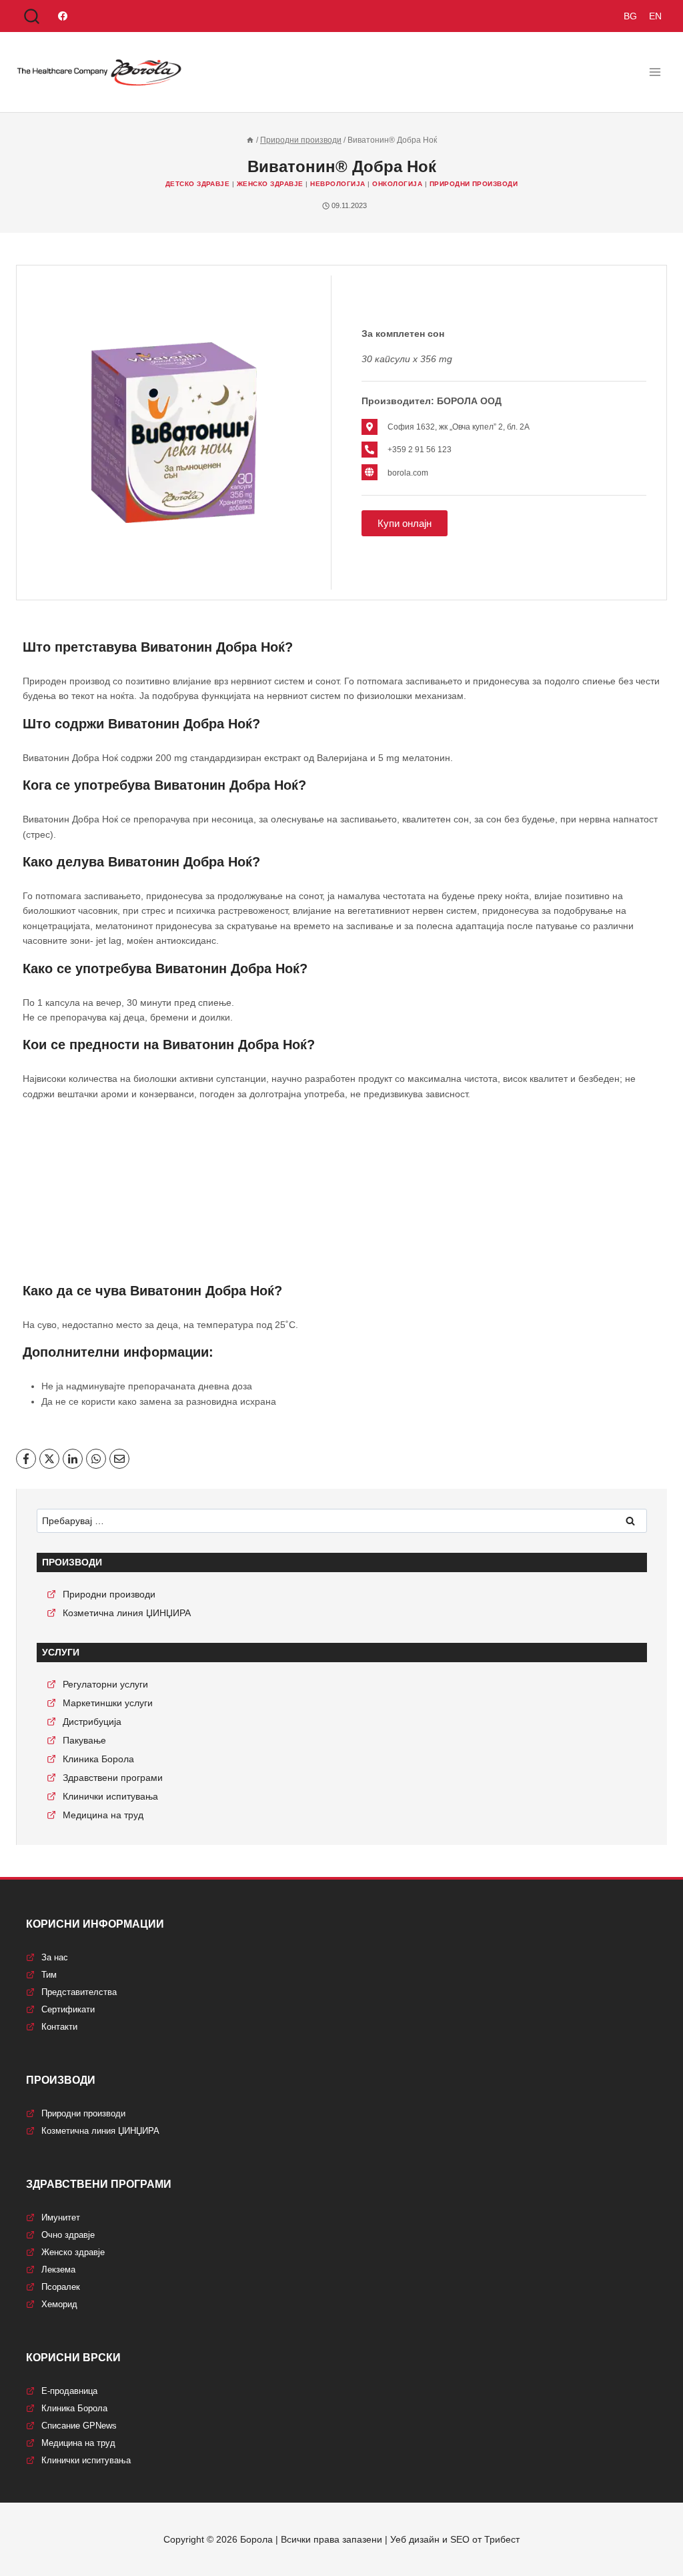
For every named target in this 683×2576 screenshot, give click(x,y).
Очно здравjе (68, 2235)
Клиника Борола (98, 1759)
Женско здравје (270, 184)
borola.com (408, 473)
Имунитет (61, 2217)
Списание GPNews (79, 2426)
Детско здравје (198, 184)
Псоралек (61, 2287)
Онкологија (397, 184)
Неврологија (337, 184)
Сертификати (68, 2009)
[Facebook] (63, 16)
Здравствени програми (113, 1778)
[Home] (250, 140)
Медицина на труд (103, 1815)
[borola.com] (370, 472)
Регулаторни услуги (105, 1684)
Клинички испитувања (110, 1796)
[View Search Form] (32, 17)
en (655, 16)
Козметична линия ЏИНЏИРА (127, 1613)
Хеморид (59, 2304)
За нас (55, 1957)
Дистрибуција (92, 1722)
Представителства (79, 1992)
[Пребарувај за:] (342, 1521)
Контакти (59, 2027)
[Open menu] (655, 72)
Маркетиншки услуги (108, 1703)
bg (630, 16)
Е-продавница (69, 2391)
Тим (49, 1975)
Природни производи (474, 184)
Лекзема (58, 2270)
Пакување (84, 1740)
